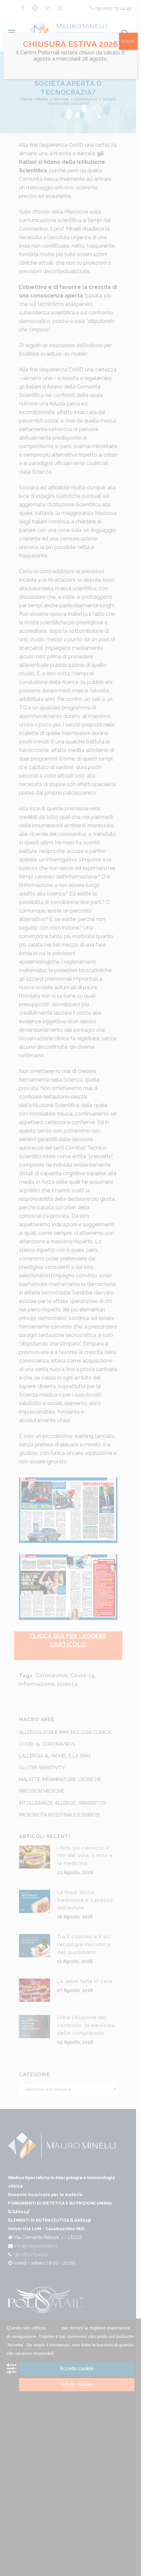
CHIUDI (128, 41)
